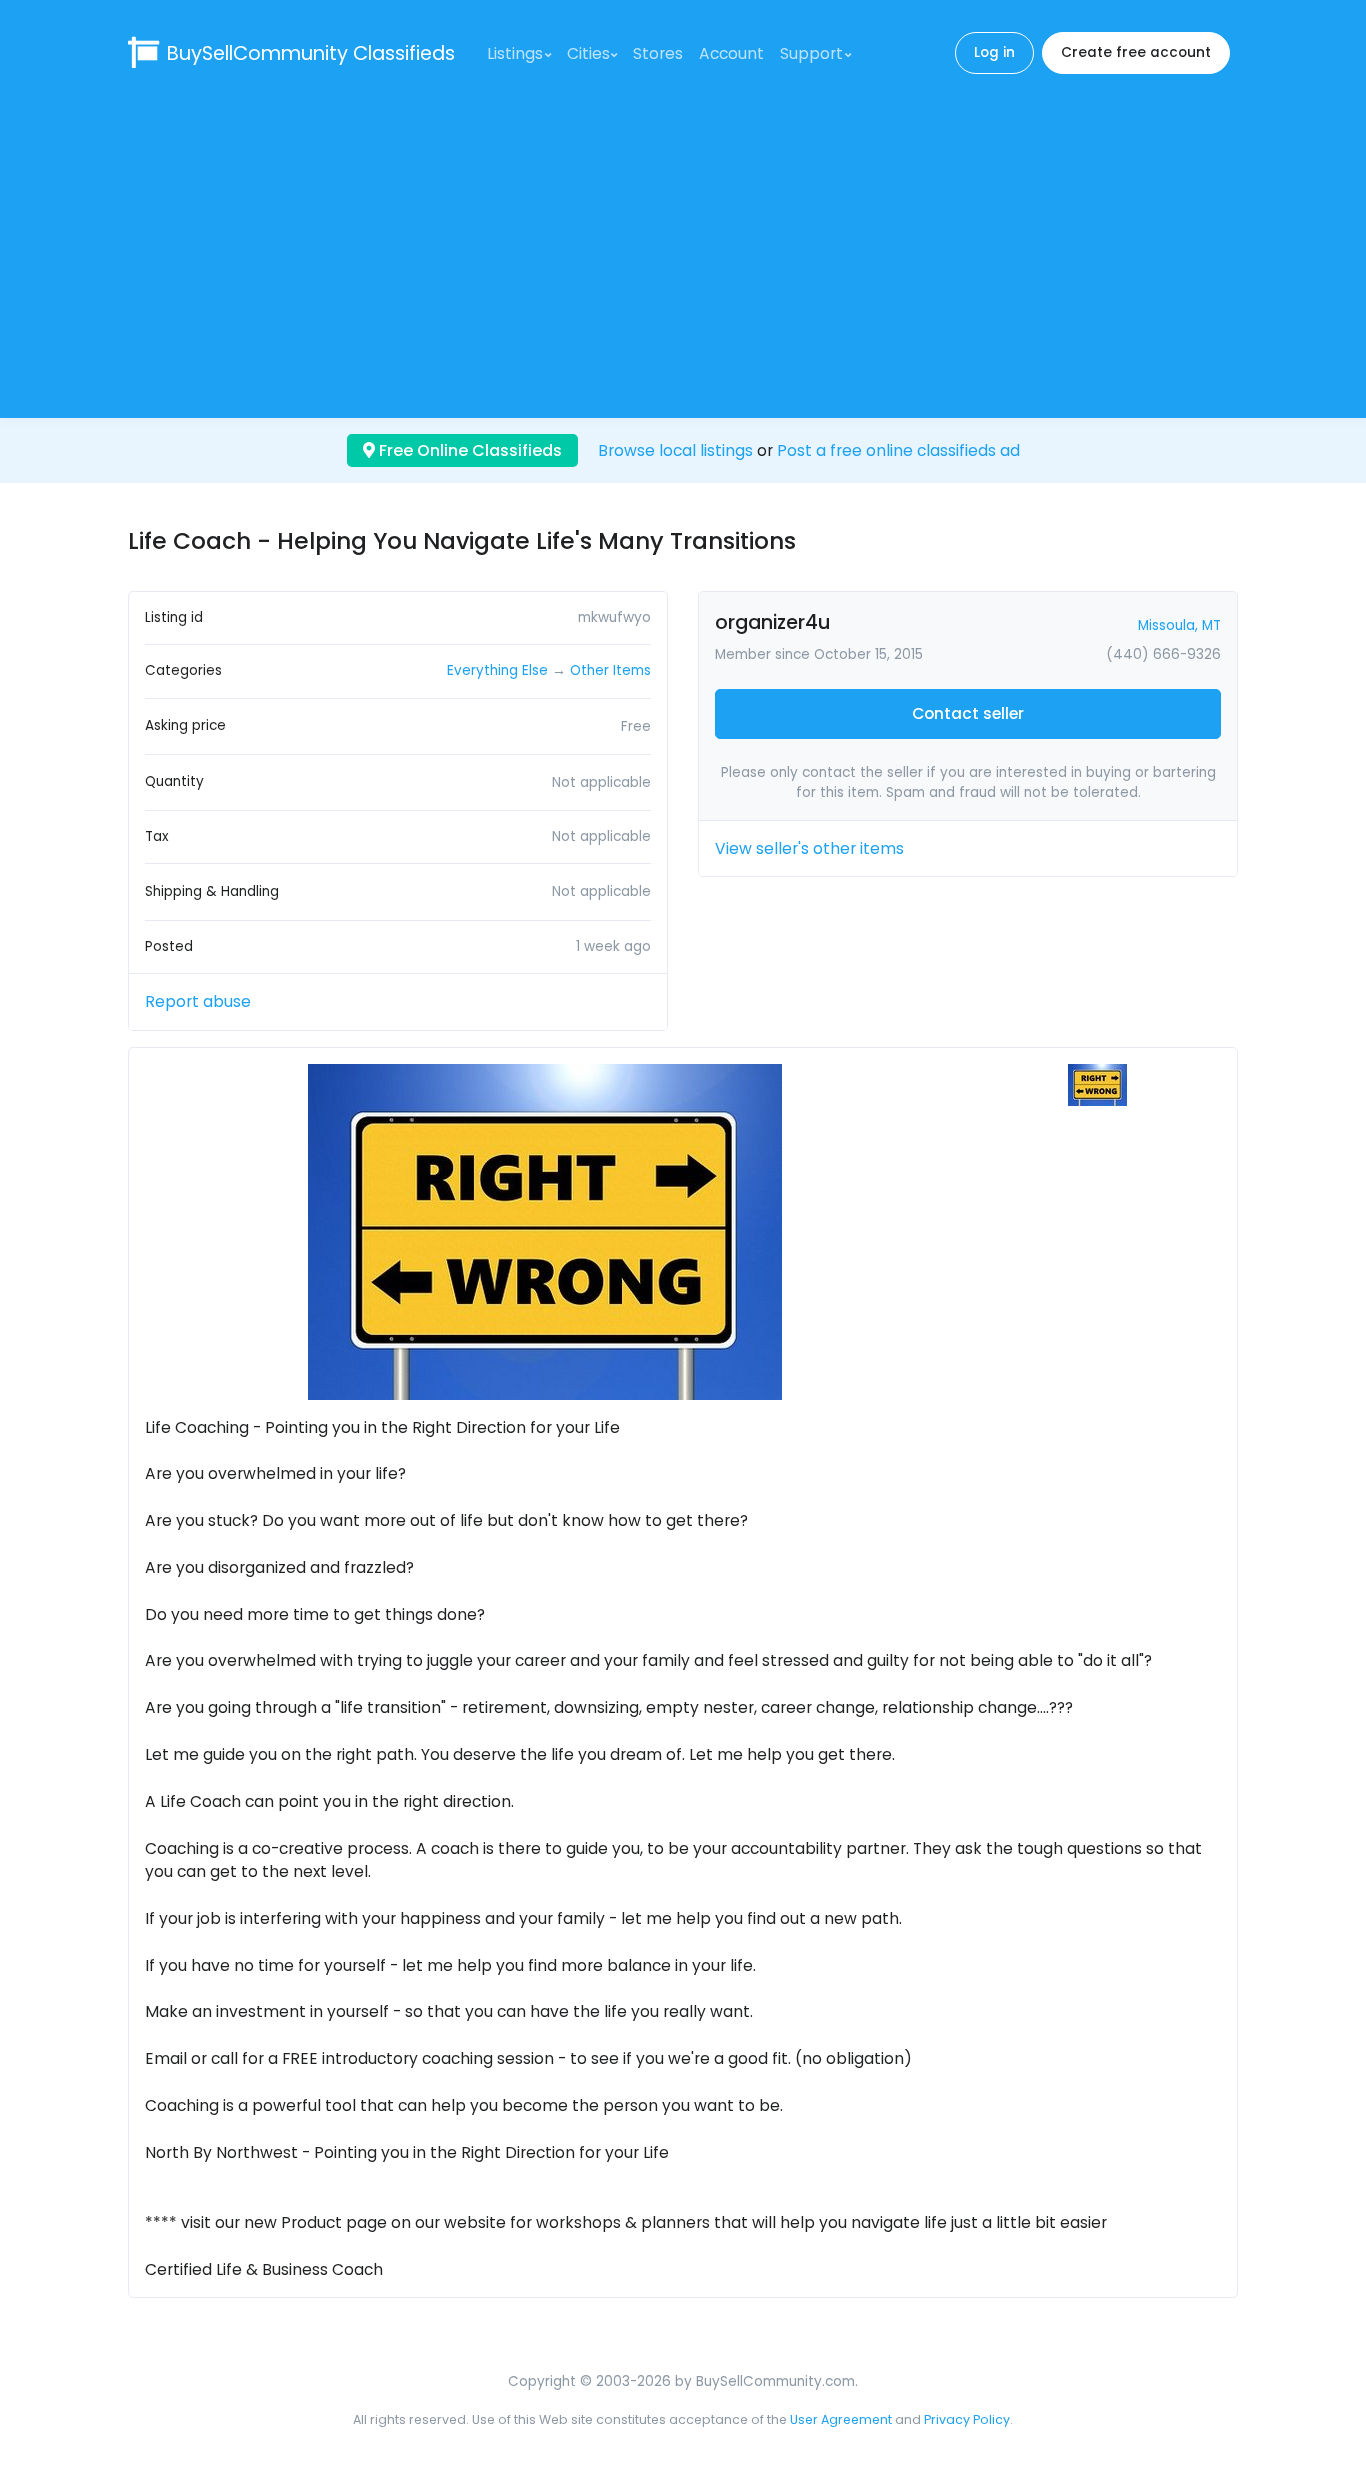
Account (731, 53)
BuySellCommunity (311, 53)
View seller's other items (809, 848)
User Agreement (841, 2419)
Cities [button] (588, 53)
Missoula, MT (1179, 625)
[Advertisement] (683, 246)
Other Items (610, 670)
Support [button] (811, 53)
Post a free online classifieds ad (898, 450)
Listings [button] (515, 53)
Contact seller (968, 713)
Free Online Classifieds (468, 450)
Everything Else (497, 670)
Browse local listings (675, 450)
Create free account (1136, 52)
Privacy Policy (967, 2419)
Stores (658, 53)
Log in (994, 52)
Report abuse (198, 1001)
